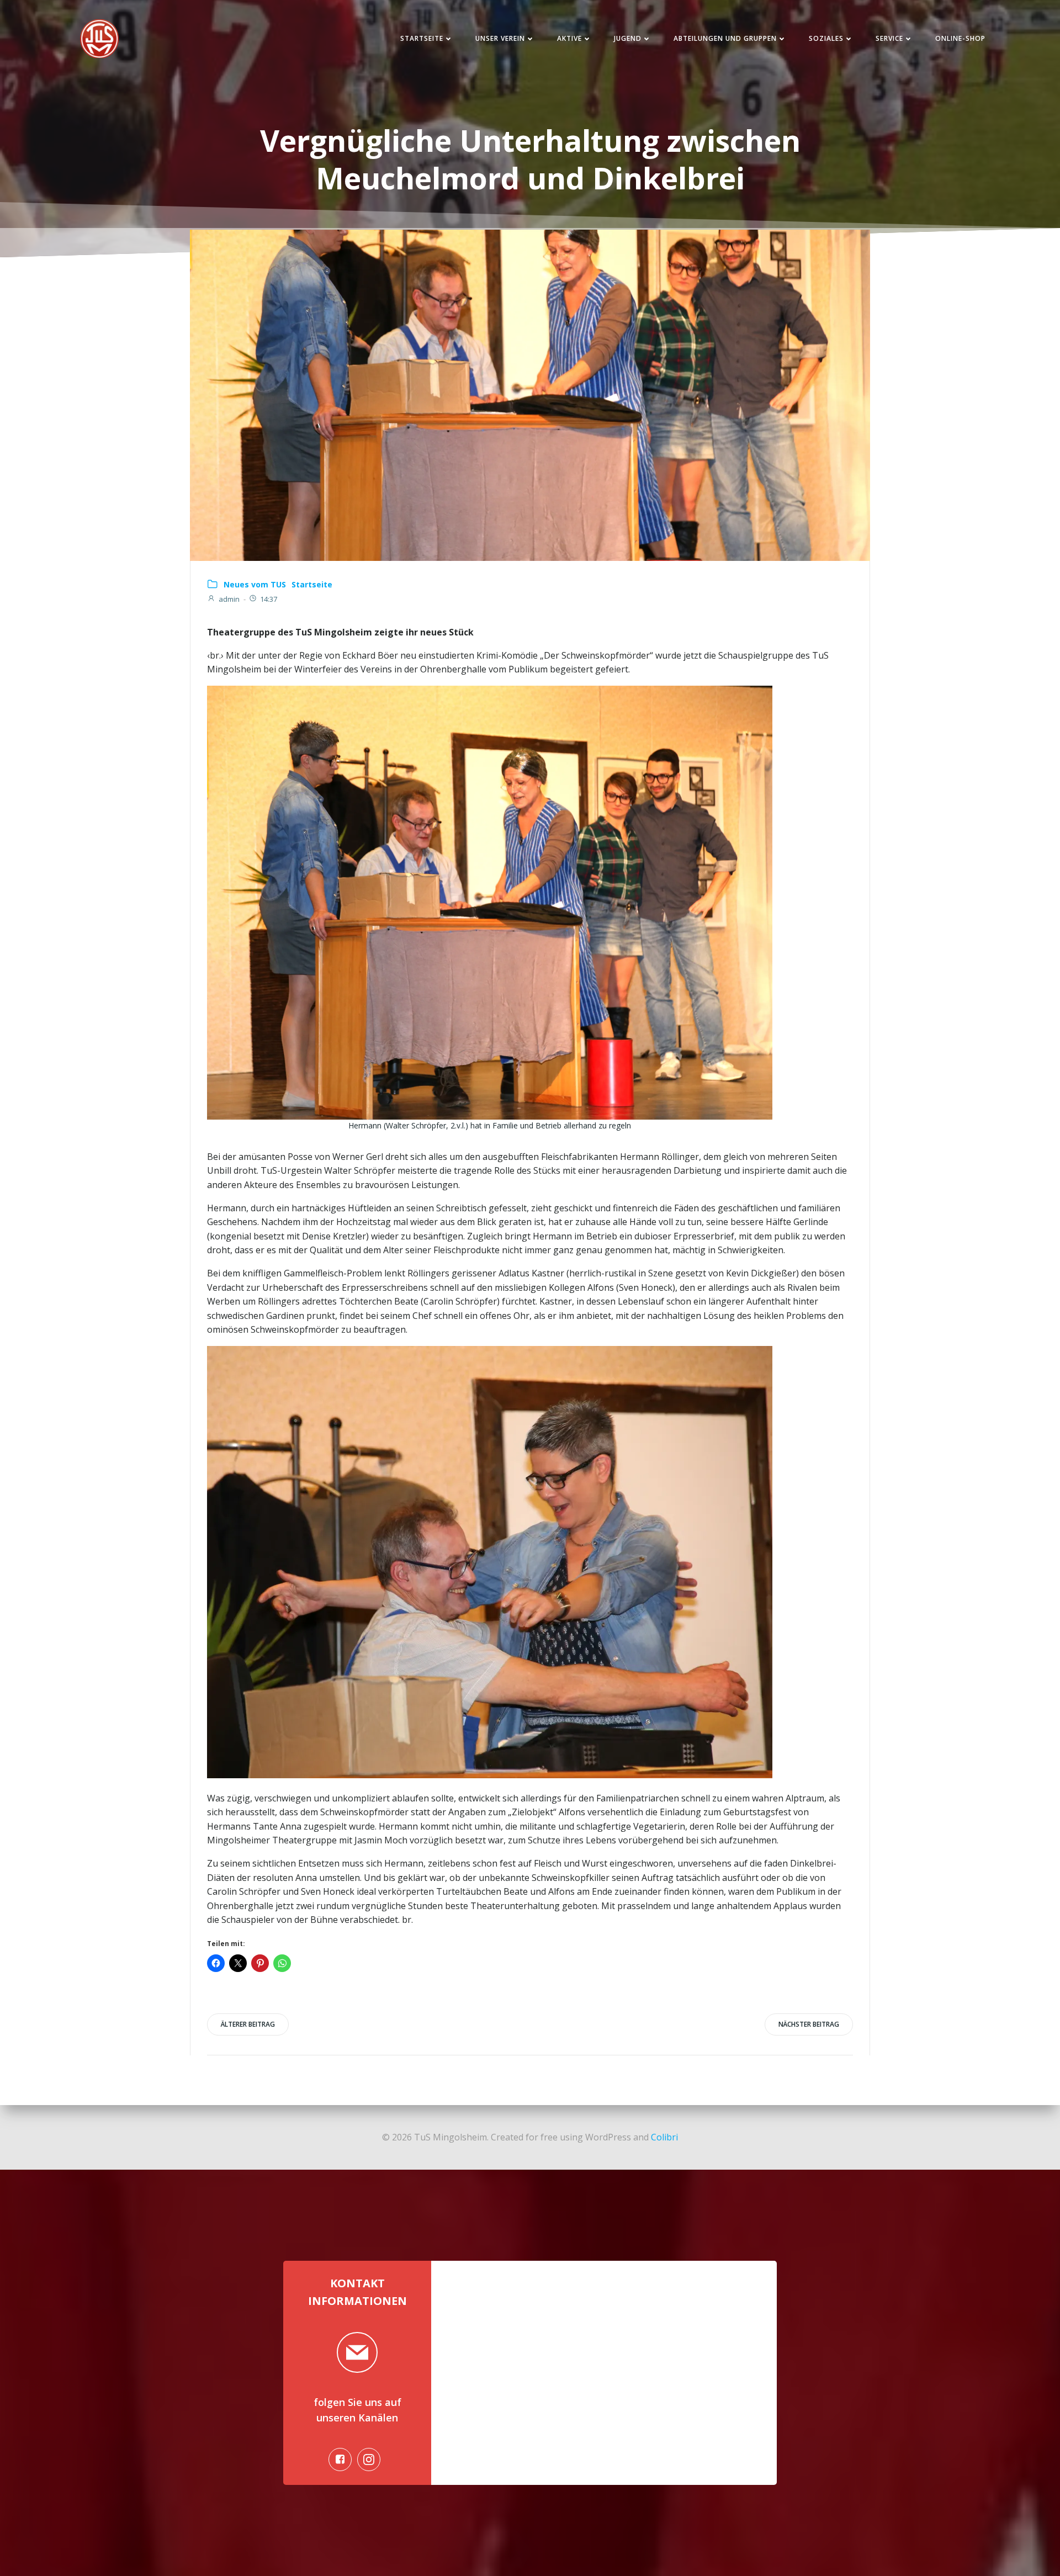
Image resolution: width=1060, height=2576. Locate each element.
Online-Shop (960, 38)
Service (889, 38)
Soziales (826, 38)
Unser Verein (500, 38)
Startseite (422, 38)
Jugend (628, 38)
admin (229, 599)
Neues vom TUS (255, 584)
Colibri (664, 2137)
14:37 (269, 599)
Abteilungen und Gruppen (725, 38)
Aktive (569, 38)
